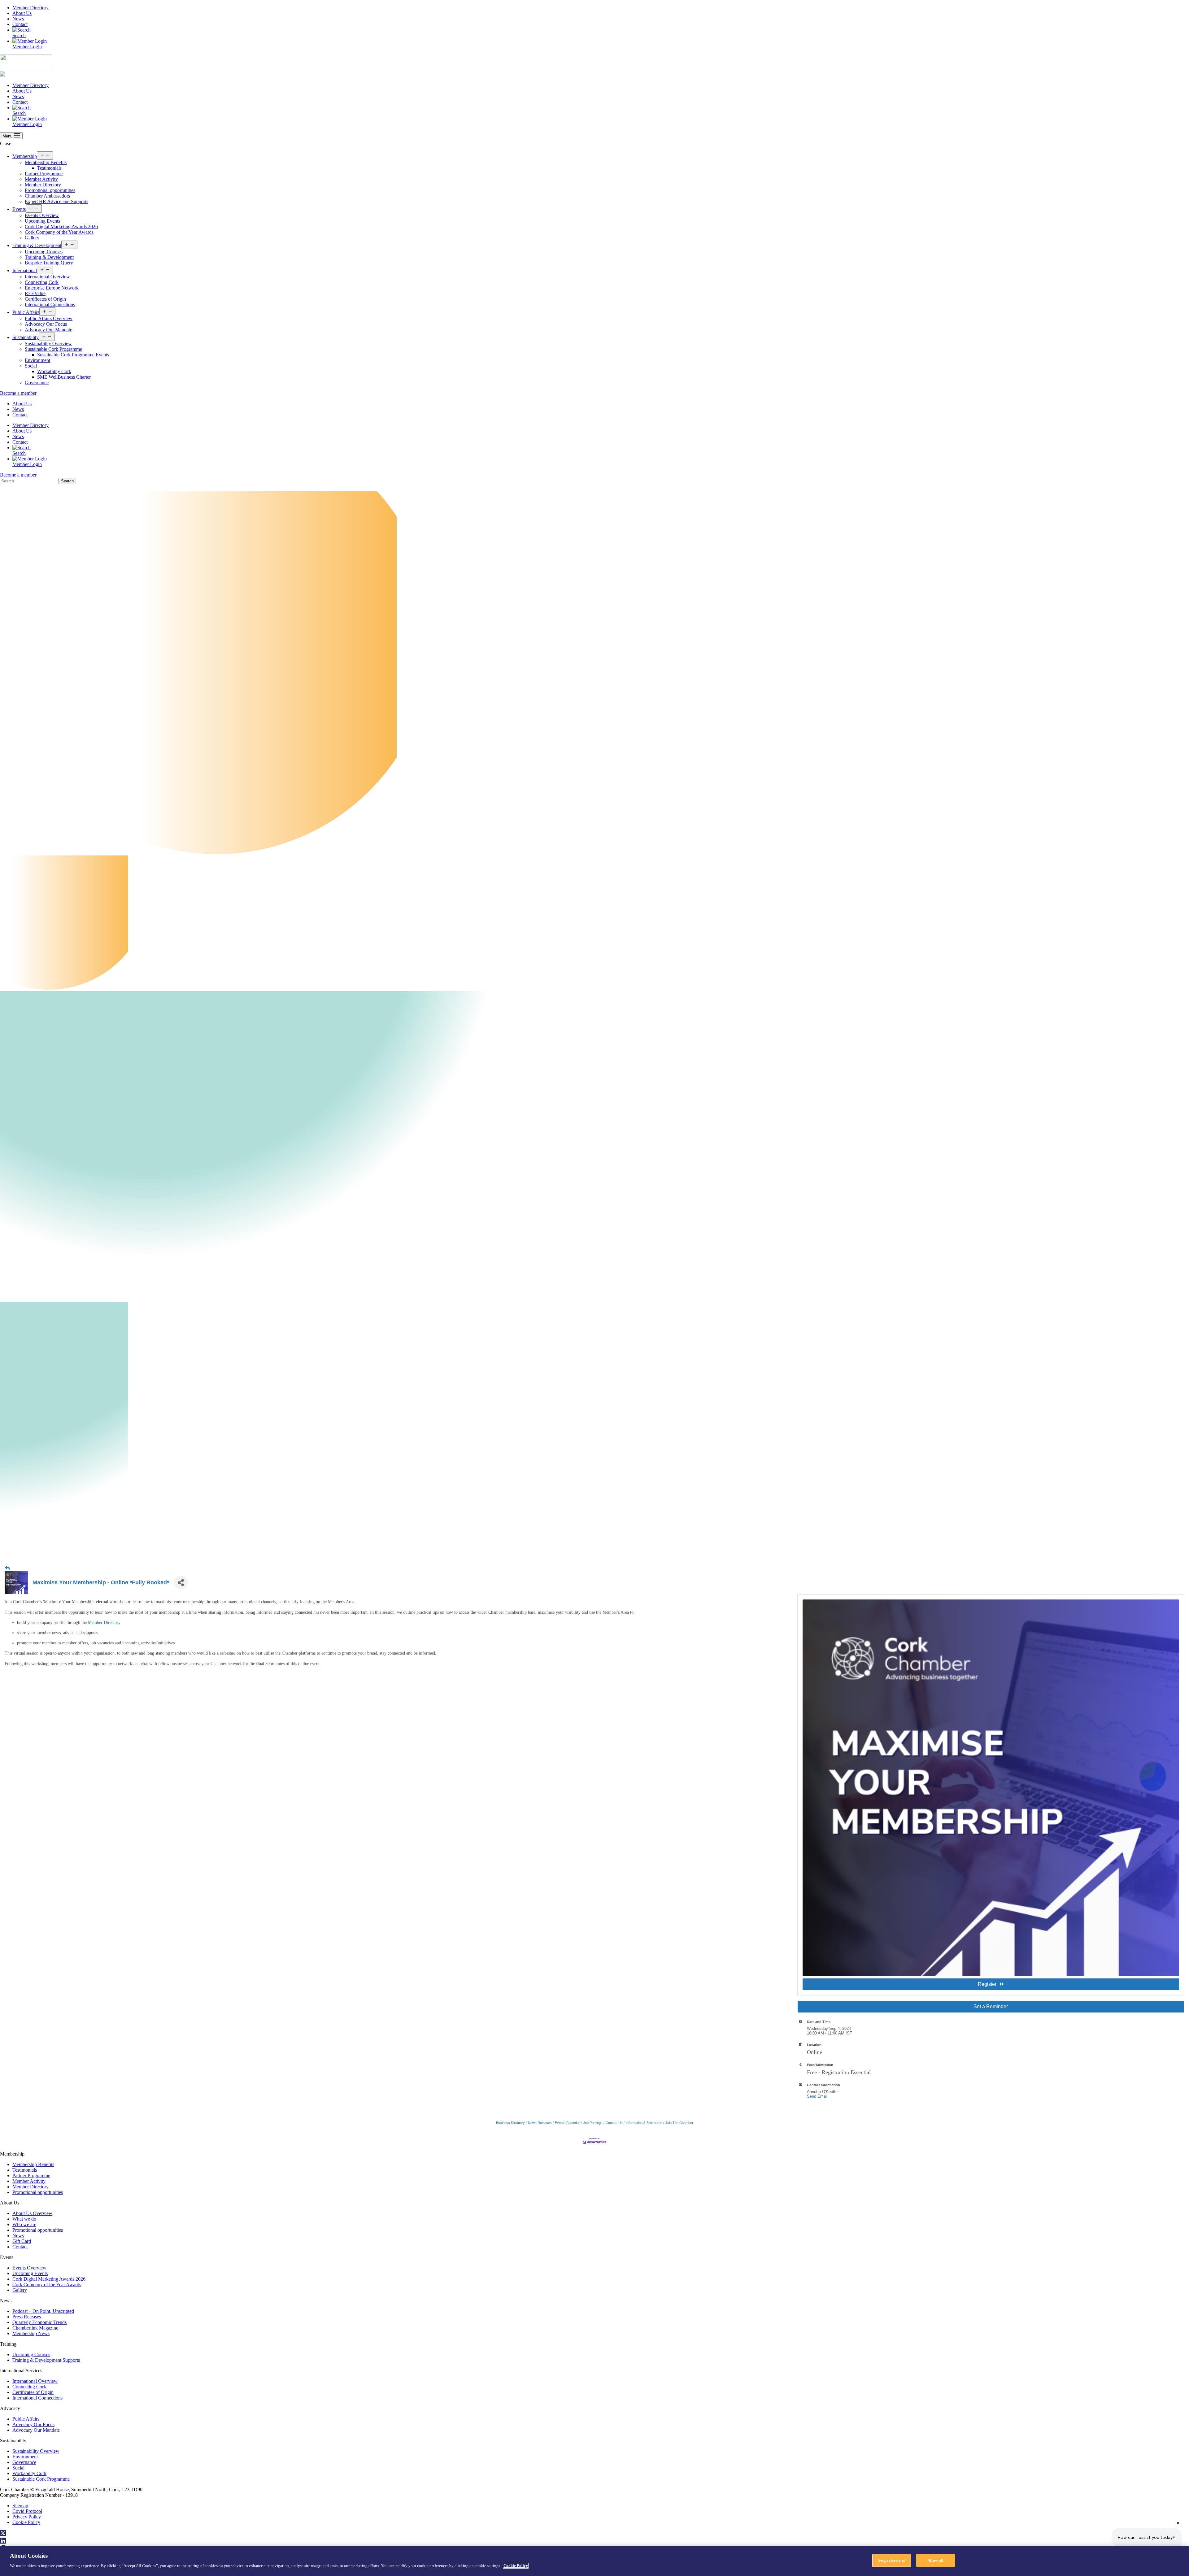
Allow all (935, 2560)
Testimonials (49, 168)
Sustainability (26, 337)
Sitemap (20, 2506)
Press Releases (27, 2317)
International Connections (50, 305)
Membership (25, 156)
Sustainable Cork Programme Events (73, 355)
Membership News (31, 2333)
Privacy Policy (27, 2517)
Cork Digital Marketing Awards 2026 (61, 226)
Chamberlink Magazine (35, 2328)
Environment (37, 360)
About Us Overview (32, 2213)
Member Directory (30, 8)
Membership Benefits (46, 162)
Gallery (32, 238)
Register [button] (987, 1984)
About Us (22, 13)
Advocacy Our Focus (46, 324)
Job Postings (593, 2123)
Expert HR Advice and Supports (57, 201)
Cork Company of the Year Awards (59, 232)
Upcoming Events (42, 221)
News (18, 19)
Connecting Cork (42, 282)
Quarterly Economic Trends (39, 2322)
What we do (24, 2219)
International (25, 270)
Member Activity (41, 179)
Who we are (24, 2224)
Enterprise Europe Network (52, 288)
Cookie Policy (26, 2522)
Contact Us (614, 2123)
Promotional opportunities (50, 190)
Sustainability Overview (48, 344)
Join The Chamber (679, 2123)
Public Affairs (26, 312)
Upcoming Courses (44, 252)
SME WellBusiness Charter (64, 377)
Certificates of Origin (45, 299)
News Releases (540, 2123)
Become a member (18, 393)
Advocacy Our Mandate (48, 330)
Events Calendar (567, 2123)
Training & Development (37, 245)
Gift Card (22, 2241)
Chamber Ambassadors (47, 196)
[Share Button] (181, 1583)
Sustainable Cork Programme (53, 349)
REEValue (35, 293)
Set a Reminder (991, 2006)
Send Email (817, 2096)
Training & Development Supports (46, 2360)
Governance (37, 383)
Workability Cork (54, 371)
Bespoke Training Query (49, 263)
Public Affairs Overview (49, 318)
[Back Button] (7, 1568)
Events (19, 209)
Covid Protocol (27, 2511)
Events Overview (42, 215)
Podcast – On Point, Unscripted (43, 2311)
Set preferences (892, 2560)
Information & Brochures (644, 2123)
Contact (20, 24)
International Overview (47, 277)
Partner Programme (44, 174)
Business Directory (510, 2123)
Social (31, 366)
